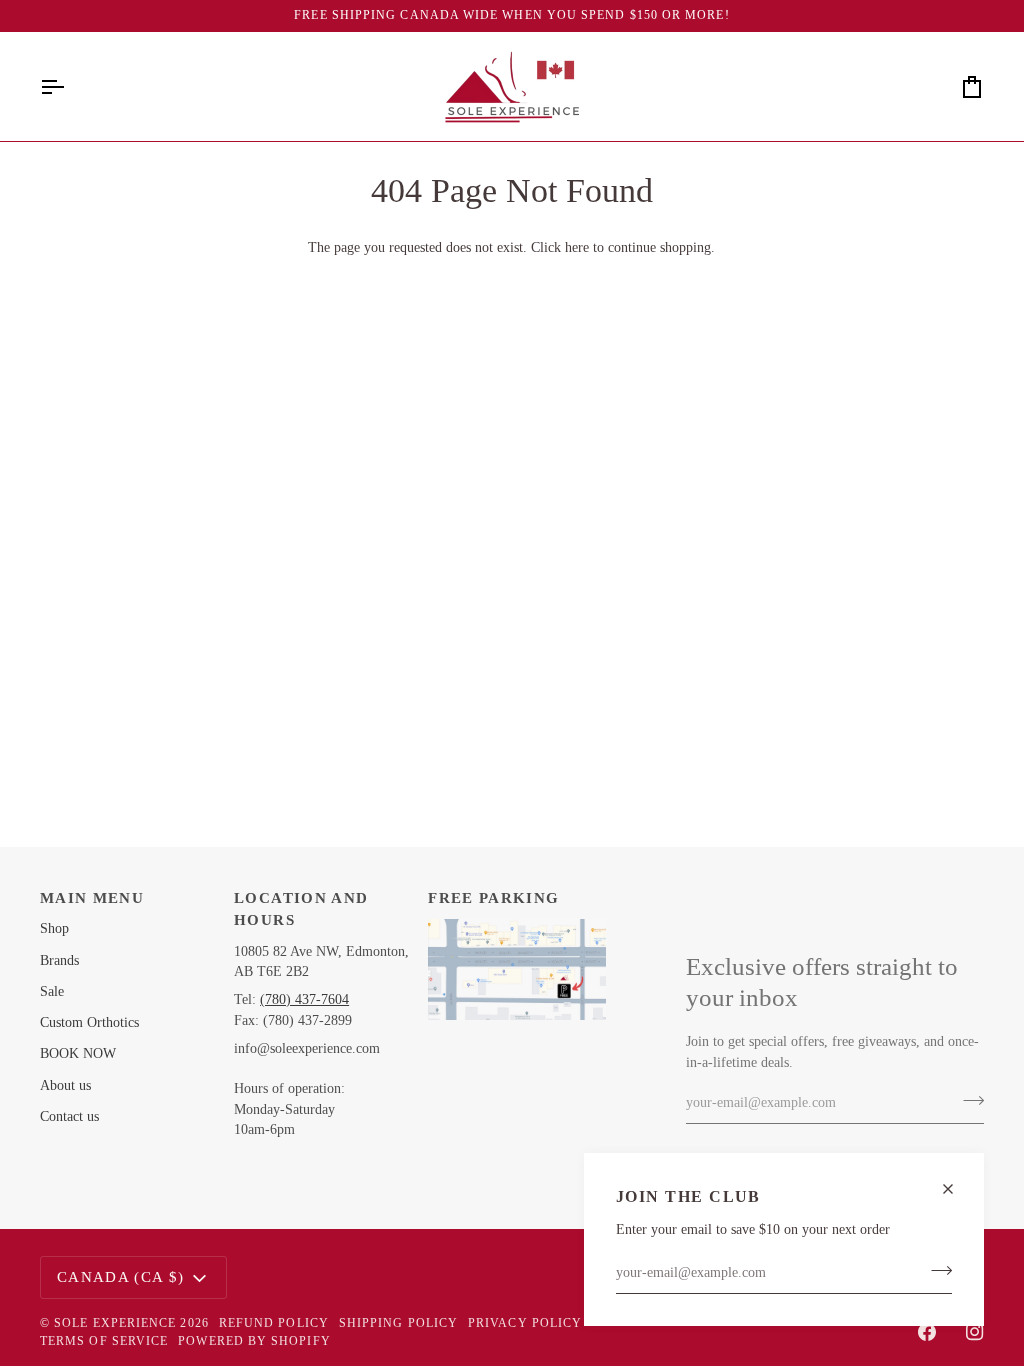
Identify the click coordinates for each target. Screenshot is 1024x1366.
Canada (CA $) (121, 1277)
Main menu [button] (92, 898)
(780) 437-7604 (304, 999)
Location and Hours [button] (301, 909)
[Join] (935, 1271)
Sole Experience (115, 1323)
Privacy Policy (525, 1323)
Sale (52, 991)
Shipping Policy (398, 1323)
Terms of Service (104, 1341)
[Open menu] (70, 86)
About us (65, 1085)
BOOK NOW (78, 1053)
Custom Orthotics (89, 1022)
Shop (54, 928)
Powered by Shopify (254, 1341)
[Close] (956, 1189)
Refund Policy (274, 1323)
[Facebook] (927, 1332)
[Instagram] (975, 1332)
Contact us (69, 1116)
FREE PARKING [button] (493, 898)
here (577, 247)
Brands (59, 960)
